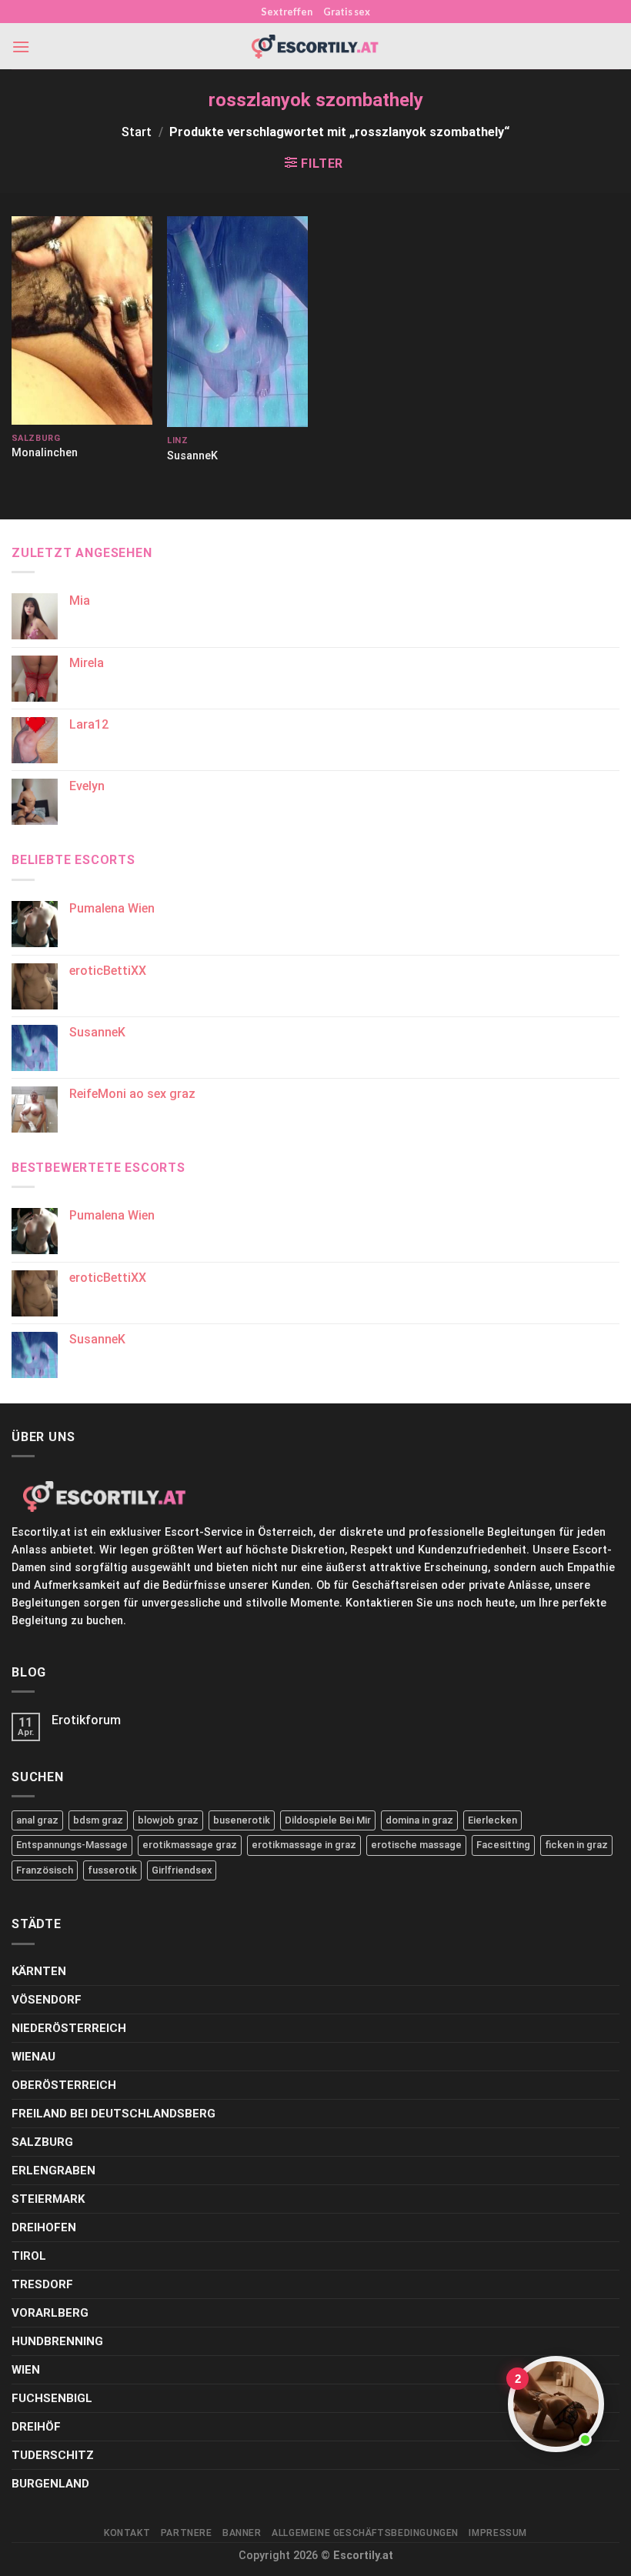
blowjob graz (168, 1820)
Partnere (187, 2533)
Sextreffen (287, 12)
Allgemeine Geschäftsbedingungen (365, 2533)
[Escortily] (315, 47)
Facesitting (503, 1845)
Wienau (33, 2057)
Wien (26, 2370)
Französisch (45, 1870)
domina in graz (419, 1820)
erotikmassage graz (190, 1845)
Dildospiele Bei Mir (328, 1820)
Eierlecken (492, 1820)
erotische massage (416, 1845)
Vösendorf (47, 2000)
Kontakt (127, 2533)
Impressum (498, 2533)
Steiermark (48, 2199)
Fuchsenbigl (52, 2398)
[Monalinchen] (82, 320)
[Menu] (21, 47)
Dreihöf (36, 2427)
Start (137, 132)
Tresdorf (42, 2284)
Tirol (29, 2256)
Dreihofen (44, 2227)
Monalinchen (45, 453)
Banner (242, 2533)
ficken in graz (576, 1845)
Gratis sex (347, 12)
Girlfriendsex (182, 1870)
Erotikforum (86, 1720)
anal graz (37, 1820)
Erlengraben (53, 2171)
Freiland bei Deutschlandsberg (114, 2114)
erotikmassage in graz (304, 1845)
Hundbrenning (57, 2341)
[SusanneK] (237, 322)
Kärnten (39, 1971)
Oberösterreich (64, 2085)
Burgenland (50, 2484)
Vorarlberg (50, 2313)
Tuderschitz (53, 2455)
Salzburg (42, 2142)
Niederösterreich (69, 2028)
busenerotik (242, 1820)
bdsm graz (98, 1820)
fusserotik (112, 1870)
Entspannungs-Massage (72, 1845)
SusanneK (192, 456)
